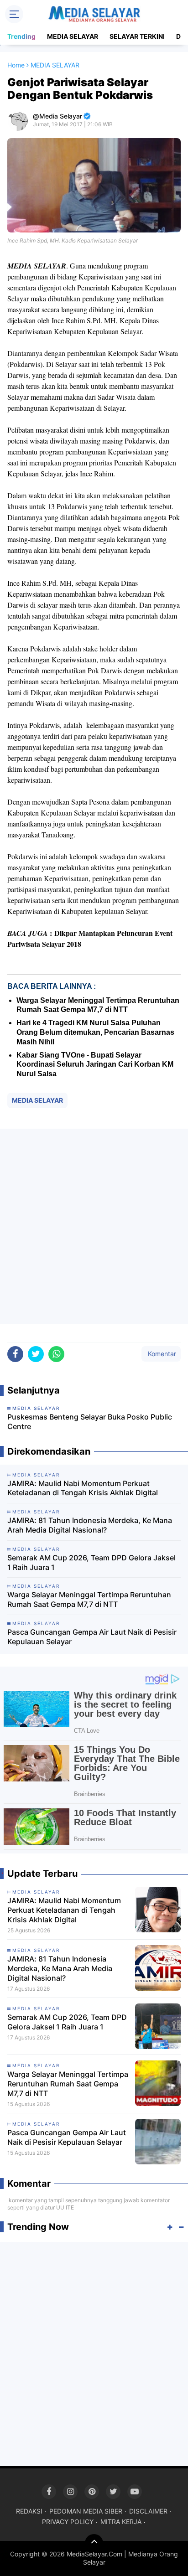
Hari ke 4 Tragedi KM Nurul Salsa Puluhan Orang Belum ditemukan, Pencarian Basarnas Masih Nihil (95, 1032)
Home (16, 65)
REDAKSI (29, 2511)
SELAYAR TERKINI (137, 36)
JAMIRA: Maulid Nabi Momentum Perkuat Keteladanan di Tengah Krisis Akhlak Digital (83, 1488)
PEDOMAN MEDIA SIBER (86, 2511)
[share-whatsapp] (56, 1354)
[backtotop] (94, 2543)
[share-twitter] (36, 1354)
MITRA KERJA (121, 2522)
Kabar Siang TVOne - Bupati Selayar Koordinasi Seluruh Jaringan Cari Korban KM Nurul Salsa (95, 1065)
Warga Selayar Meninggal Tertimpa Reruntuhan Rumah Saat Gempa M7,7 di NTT (89, 1599)
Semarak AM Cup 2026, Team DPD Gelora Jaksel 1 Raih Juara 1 (91, 1562)
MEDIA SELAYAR (73, 36)
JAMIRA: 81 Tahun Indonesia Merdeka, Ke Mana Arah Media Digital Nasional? (90, 1525)
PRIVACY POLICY (68, 2522)
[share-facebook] (15, 1354)
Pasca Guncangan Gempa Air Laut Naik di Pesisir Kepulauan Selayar (92, 1637)
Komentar (161, 1354)
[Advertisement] (94, 1226)
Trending (21, 36)
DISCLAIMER (148, 2511)
